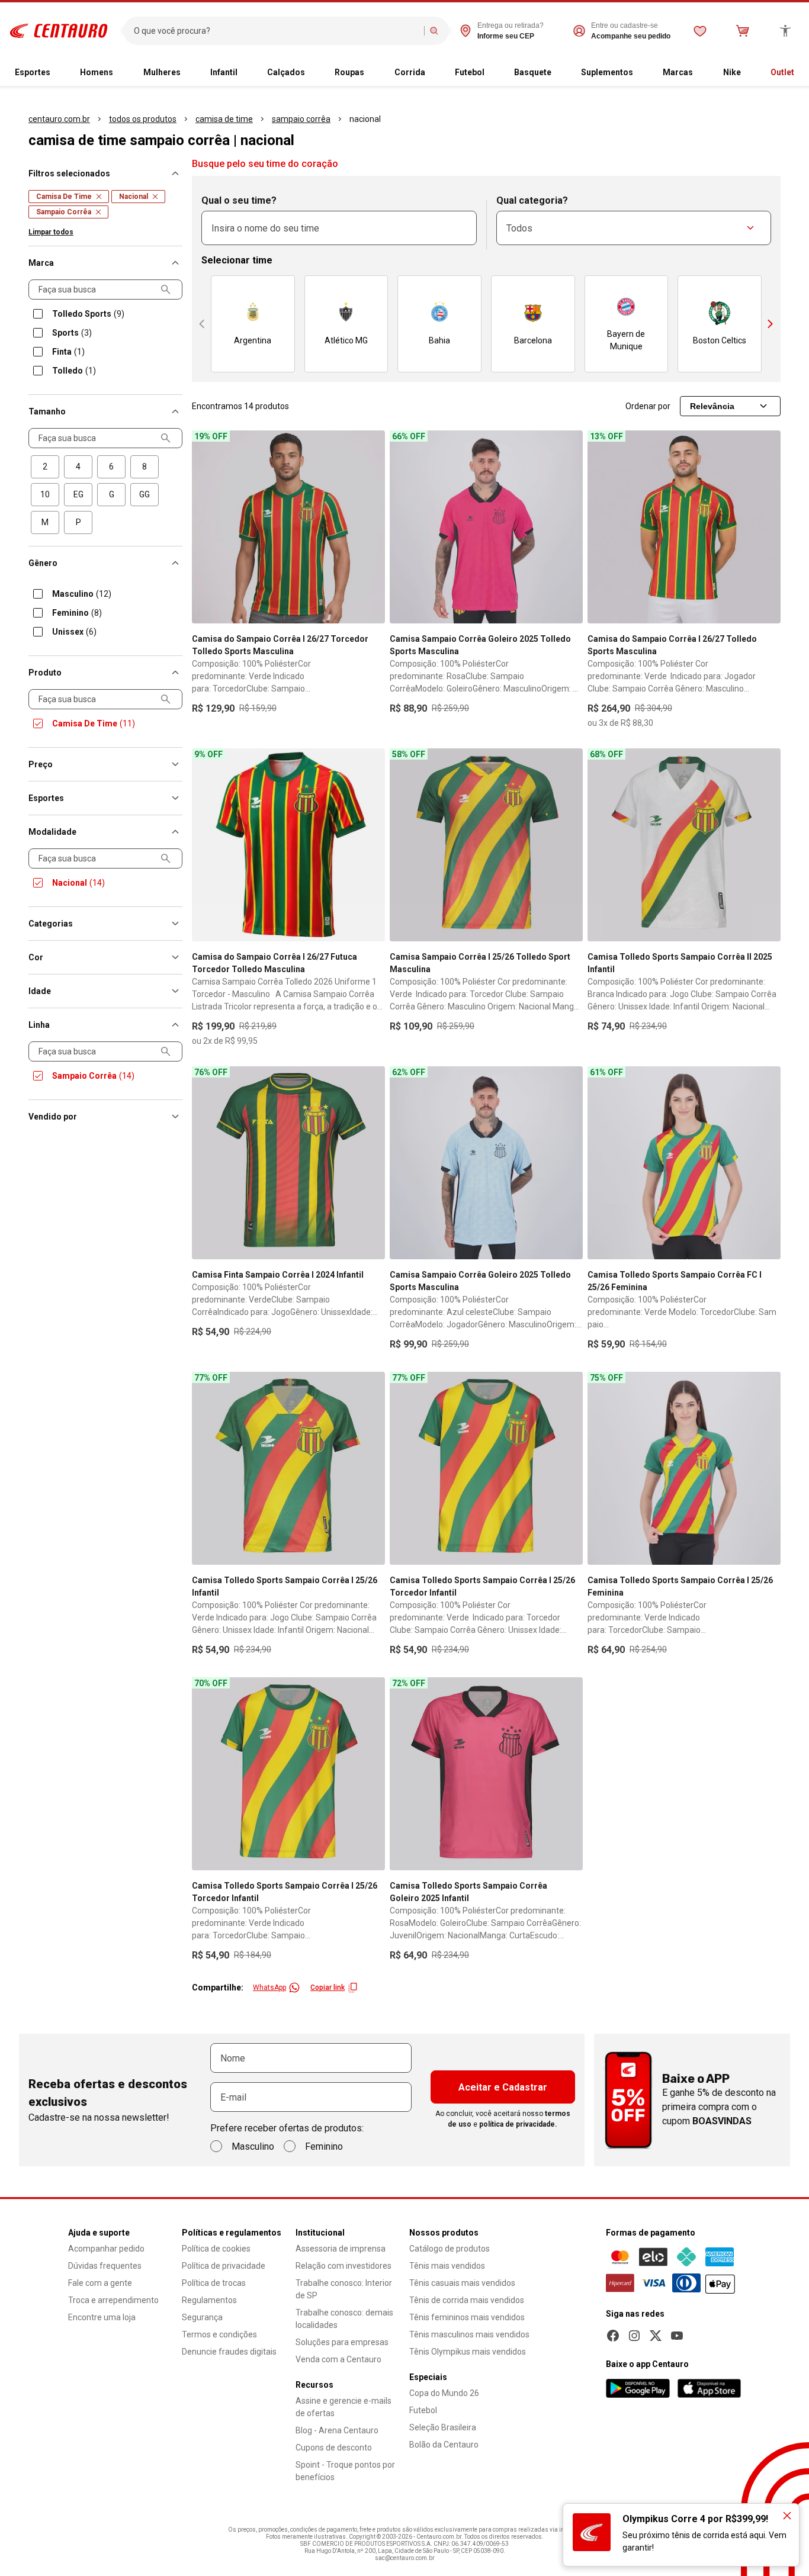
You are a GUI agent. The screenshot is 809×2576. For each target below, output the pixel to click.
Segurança (202, 2317)
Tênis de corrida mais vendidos (467, 2300)
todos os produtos (143, 119)
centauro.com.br (59, 119)
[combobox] (276, 31)
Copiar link (328, 1988)
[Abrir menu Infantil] (242, 73)
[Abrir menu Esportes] (55, 73)
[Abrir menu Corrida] (430, 73)
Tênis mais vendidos (447, 2266)
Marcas (678, 72)
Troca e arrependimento (113, 2300)
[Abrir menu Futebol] (489, 73)
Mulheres (162, 72)
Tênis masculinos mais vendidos (469, 2334)
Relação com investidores (343, 2266)
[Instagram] (634, 2336)
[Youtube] (677, 2336)
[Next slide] (771, 324)
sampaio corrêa (301, 119)
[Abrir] (750, 228)
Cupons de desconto (334, 2448)
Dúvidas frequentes (105, 2266)
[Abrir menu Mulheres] (185, 73)
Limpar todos (51, 232)
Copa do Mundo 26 (444, 2393)
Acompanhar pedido (106, 2249)
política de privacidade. (518, 2124)
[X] (656, 2336)
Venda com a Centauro (338, 2359)
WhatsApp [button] (269, 1988)
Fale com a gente (100, 2283)
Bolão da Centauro (444, 2445)
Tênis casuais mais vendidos (462, 2283)
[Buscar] (434, 31)
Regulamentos (209, 2300)
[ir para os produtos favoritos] (700, 31)
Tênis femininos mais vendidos (467, 2317)
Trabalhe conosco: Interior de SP (344, 2289)
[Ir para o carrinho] (743, 31)
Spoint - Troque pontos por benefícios (345, 2471)
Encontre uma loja (102, 2317)
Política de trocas (214, 2283)
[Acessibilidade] (785, 31)
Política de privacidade (224, 2266)
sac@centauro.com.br (405, 2558)
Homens (97, 72)
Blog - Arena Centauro (337, 2430)
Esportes (33, 72)
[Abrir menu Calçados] (310, 73)
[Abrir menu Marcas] (698, 73)
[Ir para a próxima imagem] (371, 527)
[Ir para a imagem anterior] (206, 527)
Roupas (349, 72)
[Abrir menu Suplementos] (638, 73)
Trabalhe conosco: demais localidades (344, 2319)
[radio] (45, 467)
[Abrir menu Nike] (746, 73)
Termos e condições (219, 2334)
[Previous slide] (202, 324)
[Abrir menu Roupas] (369, 73)
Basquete (533, 72)
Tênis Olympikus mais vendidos (468, 2352)
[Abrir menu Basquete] (556, 73)
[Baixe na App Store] (709, 2388)
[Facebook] (613, 2336)
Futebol (470, 72)
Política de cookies (216, 2249)
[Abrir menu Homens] (118, 73)
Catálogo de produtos (450, 2249)
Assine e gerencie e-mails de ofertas (343, 2407)
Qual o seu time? (239, 200)
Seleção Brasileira (443, 2427)
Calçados (286, 72)
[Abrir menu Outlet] (799, 73)
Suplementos (607, 72)
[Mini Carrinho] (743, 31)
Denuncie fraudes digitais (229, 2352)
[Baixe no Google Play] (638, 2388)
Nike (732, 72)
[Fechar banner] (787, 2516)
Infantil (224, 72)
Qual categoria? (532, 200)
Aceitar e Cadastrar (503, 2087)
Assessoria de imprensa (341, 2249)
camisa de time (224, 119)
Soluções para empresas (342, 2342)
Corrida (410, 72)
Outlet (782, 72)
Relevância (712, 406)
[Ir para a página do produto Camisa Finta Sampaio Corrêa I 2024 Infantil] (288, 1163)
